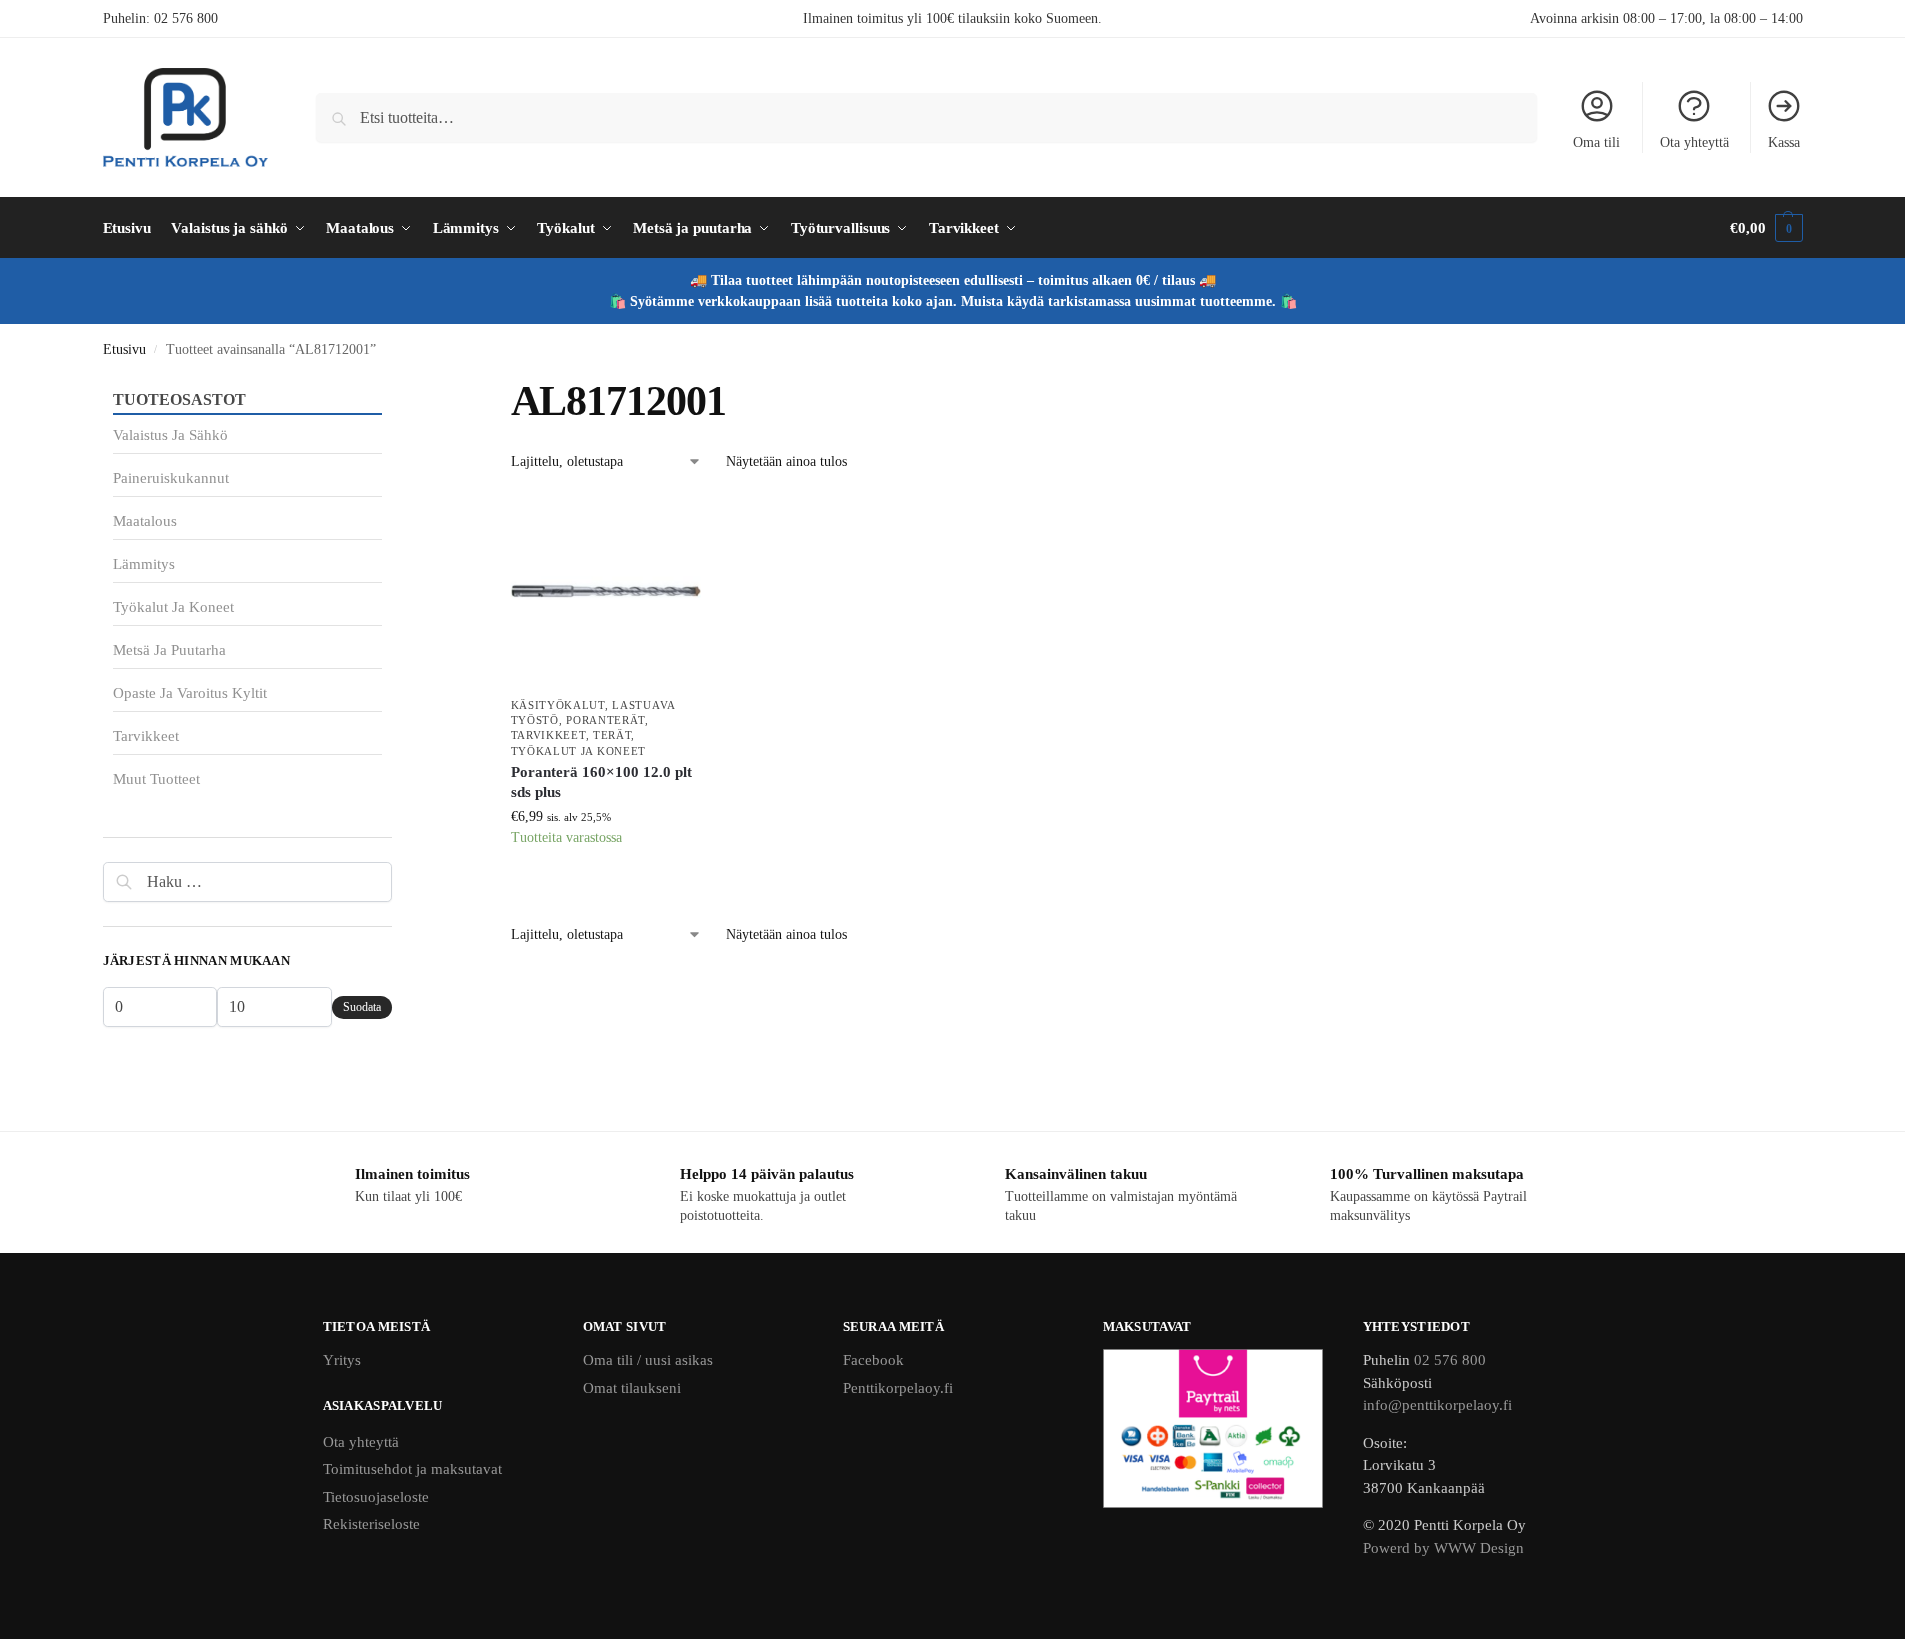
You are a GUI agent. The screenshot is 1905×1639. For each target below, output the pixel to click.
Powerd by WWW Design (1443, 1548)
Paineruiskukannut (171, 478)
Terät (612, 735)
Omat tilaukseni (632, 1388)
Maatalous (145, 521)
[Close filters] (398, 388)
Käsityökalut (558, 705)
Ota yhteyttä (1694, 142)
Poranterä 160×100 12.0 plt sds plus (601, 782)
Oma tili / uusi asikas (648, 1360)
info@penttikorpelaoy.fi (1437, 1405)
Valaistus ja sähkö (170, 435)
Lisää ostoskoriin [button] (606, 887)
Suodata (362, 1007)
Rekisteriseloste (371, 1524)
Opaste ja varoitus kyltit (190, 693)
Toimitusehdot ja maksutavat (412, 1469)
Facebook (873, 1360)
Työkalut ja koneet (579, 751)
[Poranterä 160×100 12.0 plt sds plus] (606, 591)
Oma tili (1596, 142)
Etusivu (124, 349)
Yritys (342, 1360)
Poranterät (605, 720)
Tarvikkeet (548, 735)
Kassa (1784, 142)
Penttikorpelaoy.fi (898, 1388)
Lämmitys (144, 564)
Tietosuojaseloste (376, 1497)
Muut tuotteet (156, 779)
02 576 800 (186, 18)
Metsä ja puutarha (169, 650)
